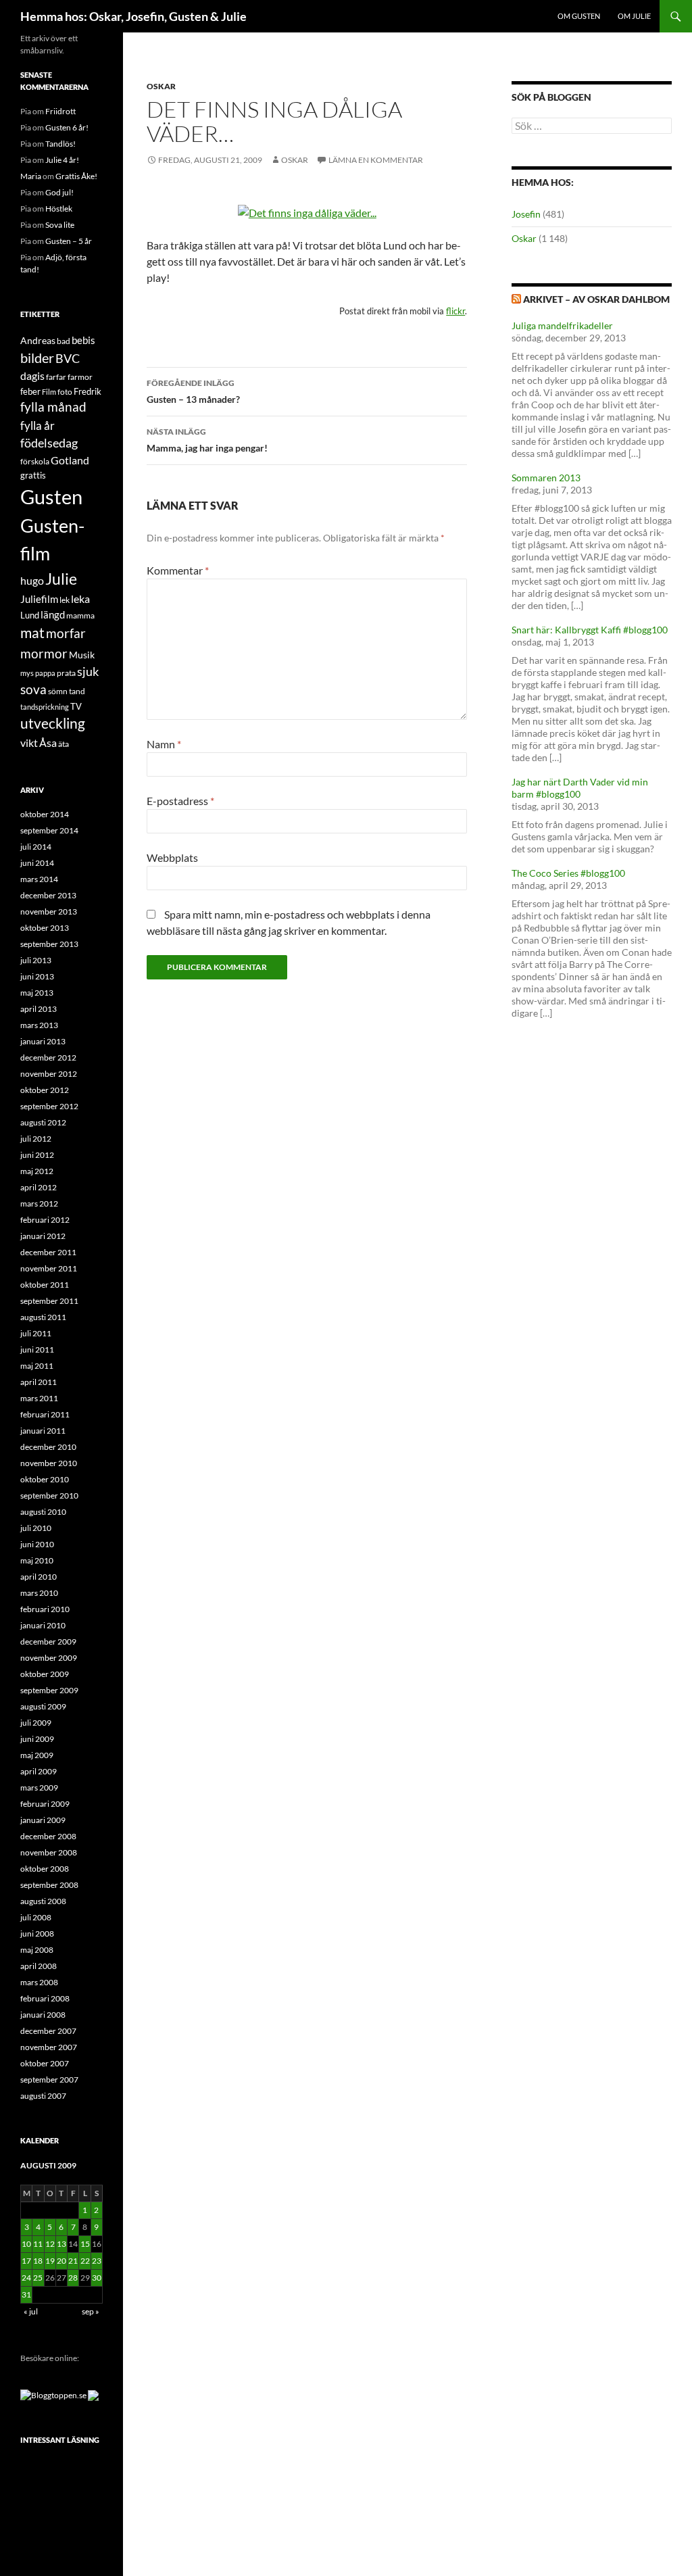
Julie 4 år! (62, 160)
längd (53, 614)
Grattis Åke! (76, 176)
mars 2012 (39, 1204)
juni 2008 (37, 1934)
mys (27, 673)
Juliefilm (39, 599)
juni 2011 (37, 1350)
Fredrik (88, 391)
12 (50, 2244)
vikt (29, 743)
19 (50, 2261)
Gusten (51, 496)
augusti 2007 (43, 2096)
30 (97, 2278)
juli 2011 (36, 1333)
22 (85, 2261)
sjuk (88, 672)
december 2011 (48, 1252)
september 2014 (49, 830)
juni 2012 (37, 1155)
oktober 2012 (45, 1090)
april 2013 (39, 1009)
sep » (91, 2311)
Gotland (70, 460)
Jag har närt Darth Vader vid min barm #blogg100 (580, 788)
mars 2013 (39, 1025)
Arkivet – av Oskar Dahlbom (596, 299)
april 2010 (39, 1577)
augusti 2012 (43, 1122)
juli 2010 (36, 1528)
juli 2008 (36, 1917)
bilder (37, 358)
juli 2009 (36, 1723)
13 (61, 2244)
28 (73, 2278)
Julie (61, 579)
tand (77, 691)
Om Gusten (579, 16)
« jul (31, 2311)
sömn (58, 691)
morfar (66, 633)
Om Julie (634, 16)
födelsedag (49, 443)
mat (32, 633)
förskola (35, 461)
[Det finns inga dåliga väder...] (307, 211)
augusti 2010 (43, 1512)
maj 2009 (37, 1755)
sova (33, 689)
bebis (83, 340)
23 (97, 2261)
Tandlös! (60, 144)
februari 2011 (45, 1414)
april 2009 (39, 1771)
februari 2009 (45, 1804)
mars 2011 (39, 1398)
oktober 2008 (45, 1869)
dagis (32, 375)
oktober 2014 (45, 814)
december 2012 (48, 1058)
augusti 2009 (43, 1706)
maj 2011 (37, 1366)
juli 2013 (36, 960)
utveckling (53, 723)
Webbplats (172, 857)
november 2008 (49, 1852)
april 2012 (39, 1187)
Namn (164, 744)
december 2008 (48, 1836)
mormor (44, 653)
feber (30, 391)
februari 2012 (45, 1220)
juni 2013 (37, 976)
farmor (80, 377)
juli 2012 (36, 1139)
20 (61, 2261)
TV (76, 706)
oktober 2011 (45, 1285)
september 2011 (49, 1301)
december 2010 (48, 1447)
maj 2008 (37, 1950)
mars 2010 (39, 1593)
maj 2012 (37, 1171)
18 (38, 2261)
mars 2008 (39, 1982)
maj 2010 (37, 1560)
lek (65, 600)
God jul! (59, 192)
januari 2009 (43, 1820)
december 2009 (48, 1642)
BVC (68, 359)
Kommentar (178, 570)
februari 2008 (45, 1998)
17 (26, 2261)
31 (26, 2294)
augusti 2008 (43, 1901)
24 (26, 2278)
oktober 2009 (45, 1674)
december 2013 (48, 895)
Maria (31, 176)
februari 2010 (45, 1609)
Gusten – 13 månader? (193, 391)
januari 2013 (43, 1041)
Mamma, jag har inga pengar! (207, 440)
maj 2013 (37, 993)
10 (26, 2244)
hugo (32, 580)
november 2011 (49, 1268)
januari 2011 (43, 1431)
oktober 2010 (45, 1479)
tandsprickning (45, 707)
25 (38, 2278)
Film (49, 392)
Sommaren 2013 (546, 478)
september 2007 (49, 2080)
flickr (455, 311)
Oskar (161, 86)
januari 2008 (43, 2015)
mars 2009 (39, 1788)
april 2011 (39, 1382)
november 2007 (49, 2047)
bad (64, 341)
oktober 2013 (45, 928)
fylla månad (53, 407)
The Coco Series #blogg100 (568, 873)
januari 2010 (43, 1625)
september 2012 (49, 1106)
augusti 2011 (43, 1317)
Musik (82, 655)
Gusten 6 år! (67, 127)
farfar (56, 377)
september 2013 (49, 944)
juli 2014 (36, 847)
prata (66, 673)
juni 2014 (37, 863)
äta (64, 744)
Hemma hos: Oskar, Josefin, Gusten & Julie (133, 16)
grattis (33, 475)
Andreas (38, 340)
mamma (80, 615)
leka (80, 599)
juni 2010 (37, 1544)
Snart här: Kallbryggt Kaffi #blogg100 (590, 630)
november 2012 (49, 1074)
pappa (45, 673)
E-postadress (180, 801)
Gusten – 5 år (69, 241)
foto (65, 392)
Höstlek (59, 209)
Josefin (526, 214)
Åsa (48, 743)
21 (73, 2261)
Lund (30, 615)
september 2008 (49, 1885)
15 (85, 2244)
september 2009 (49, 1690)
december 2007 (48, 2031)
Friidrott (60, 111)
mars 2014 (39, 879)
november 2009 (49, 1658)
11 (38, 2244)
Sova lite (60, 225)
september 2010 (49, 1496)
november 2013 (49, 912)
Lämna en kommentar (376, 160)
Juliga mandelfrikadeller (562, 325)
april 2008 (39, 1966)
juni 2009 (37, 1739)
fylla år (38, 426)
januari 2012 (43, 1236)
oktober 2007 (45, 2063)
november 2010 (49, 1463)
